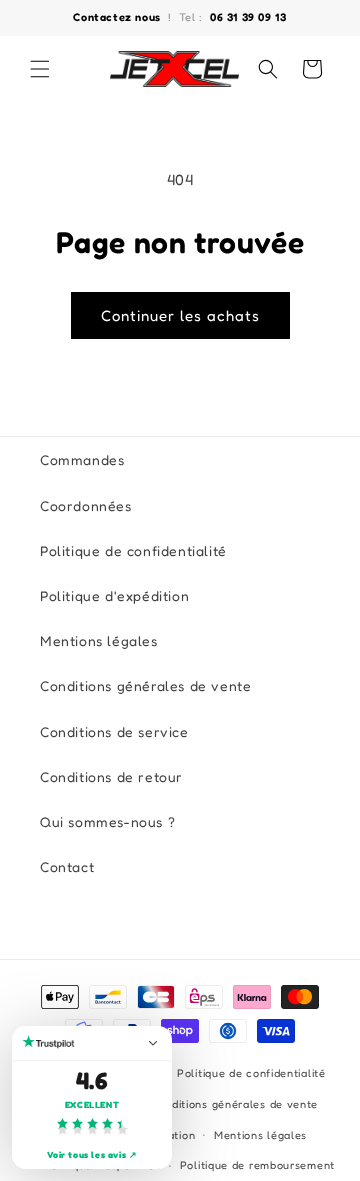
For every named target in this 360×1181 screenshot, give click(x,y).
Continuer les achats (180, 315)
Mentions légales (99, 640)
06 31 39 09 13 (248, 17)
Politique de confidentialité (133, 550)
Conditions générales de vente (145, 685)
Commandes (82, 459)
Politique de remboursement (257, 1165)
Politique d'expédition (114, 595)
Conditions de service (114, 731)
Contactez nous (118, 17)
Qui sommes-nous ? (107, 821)
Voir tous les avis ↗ (92, 1154)
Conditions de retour (111, 776)
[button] (40, 69)
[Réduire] (153, 1043)
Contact (67, 866)
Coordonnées (86, 505)
